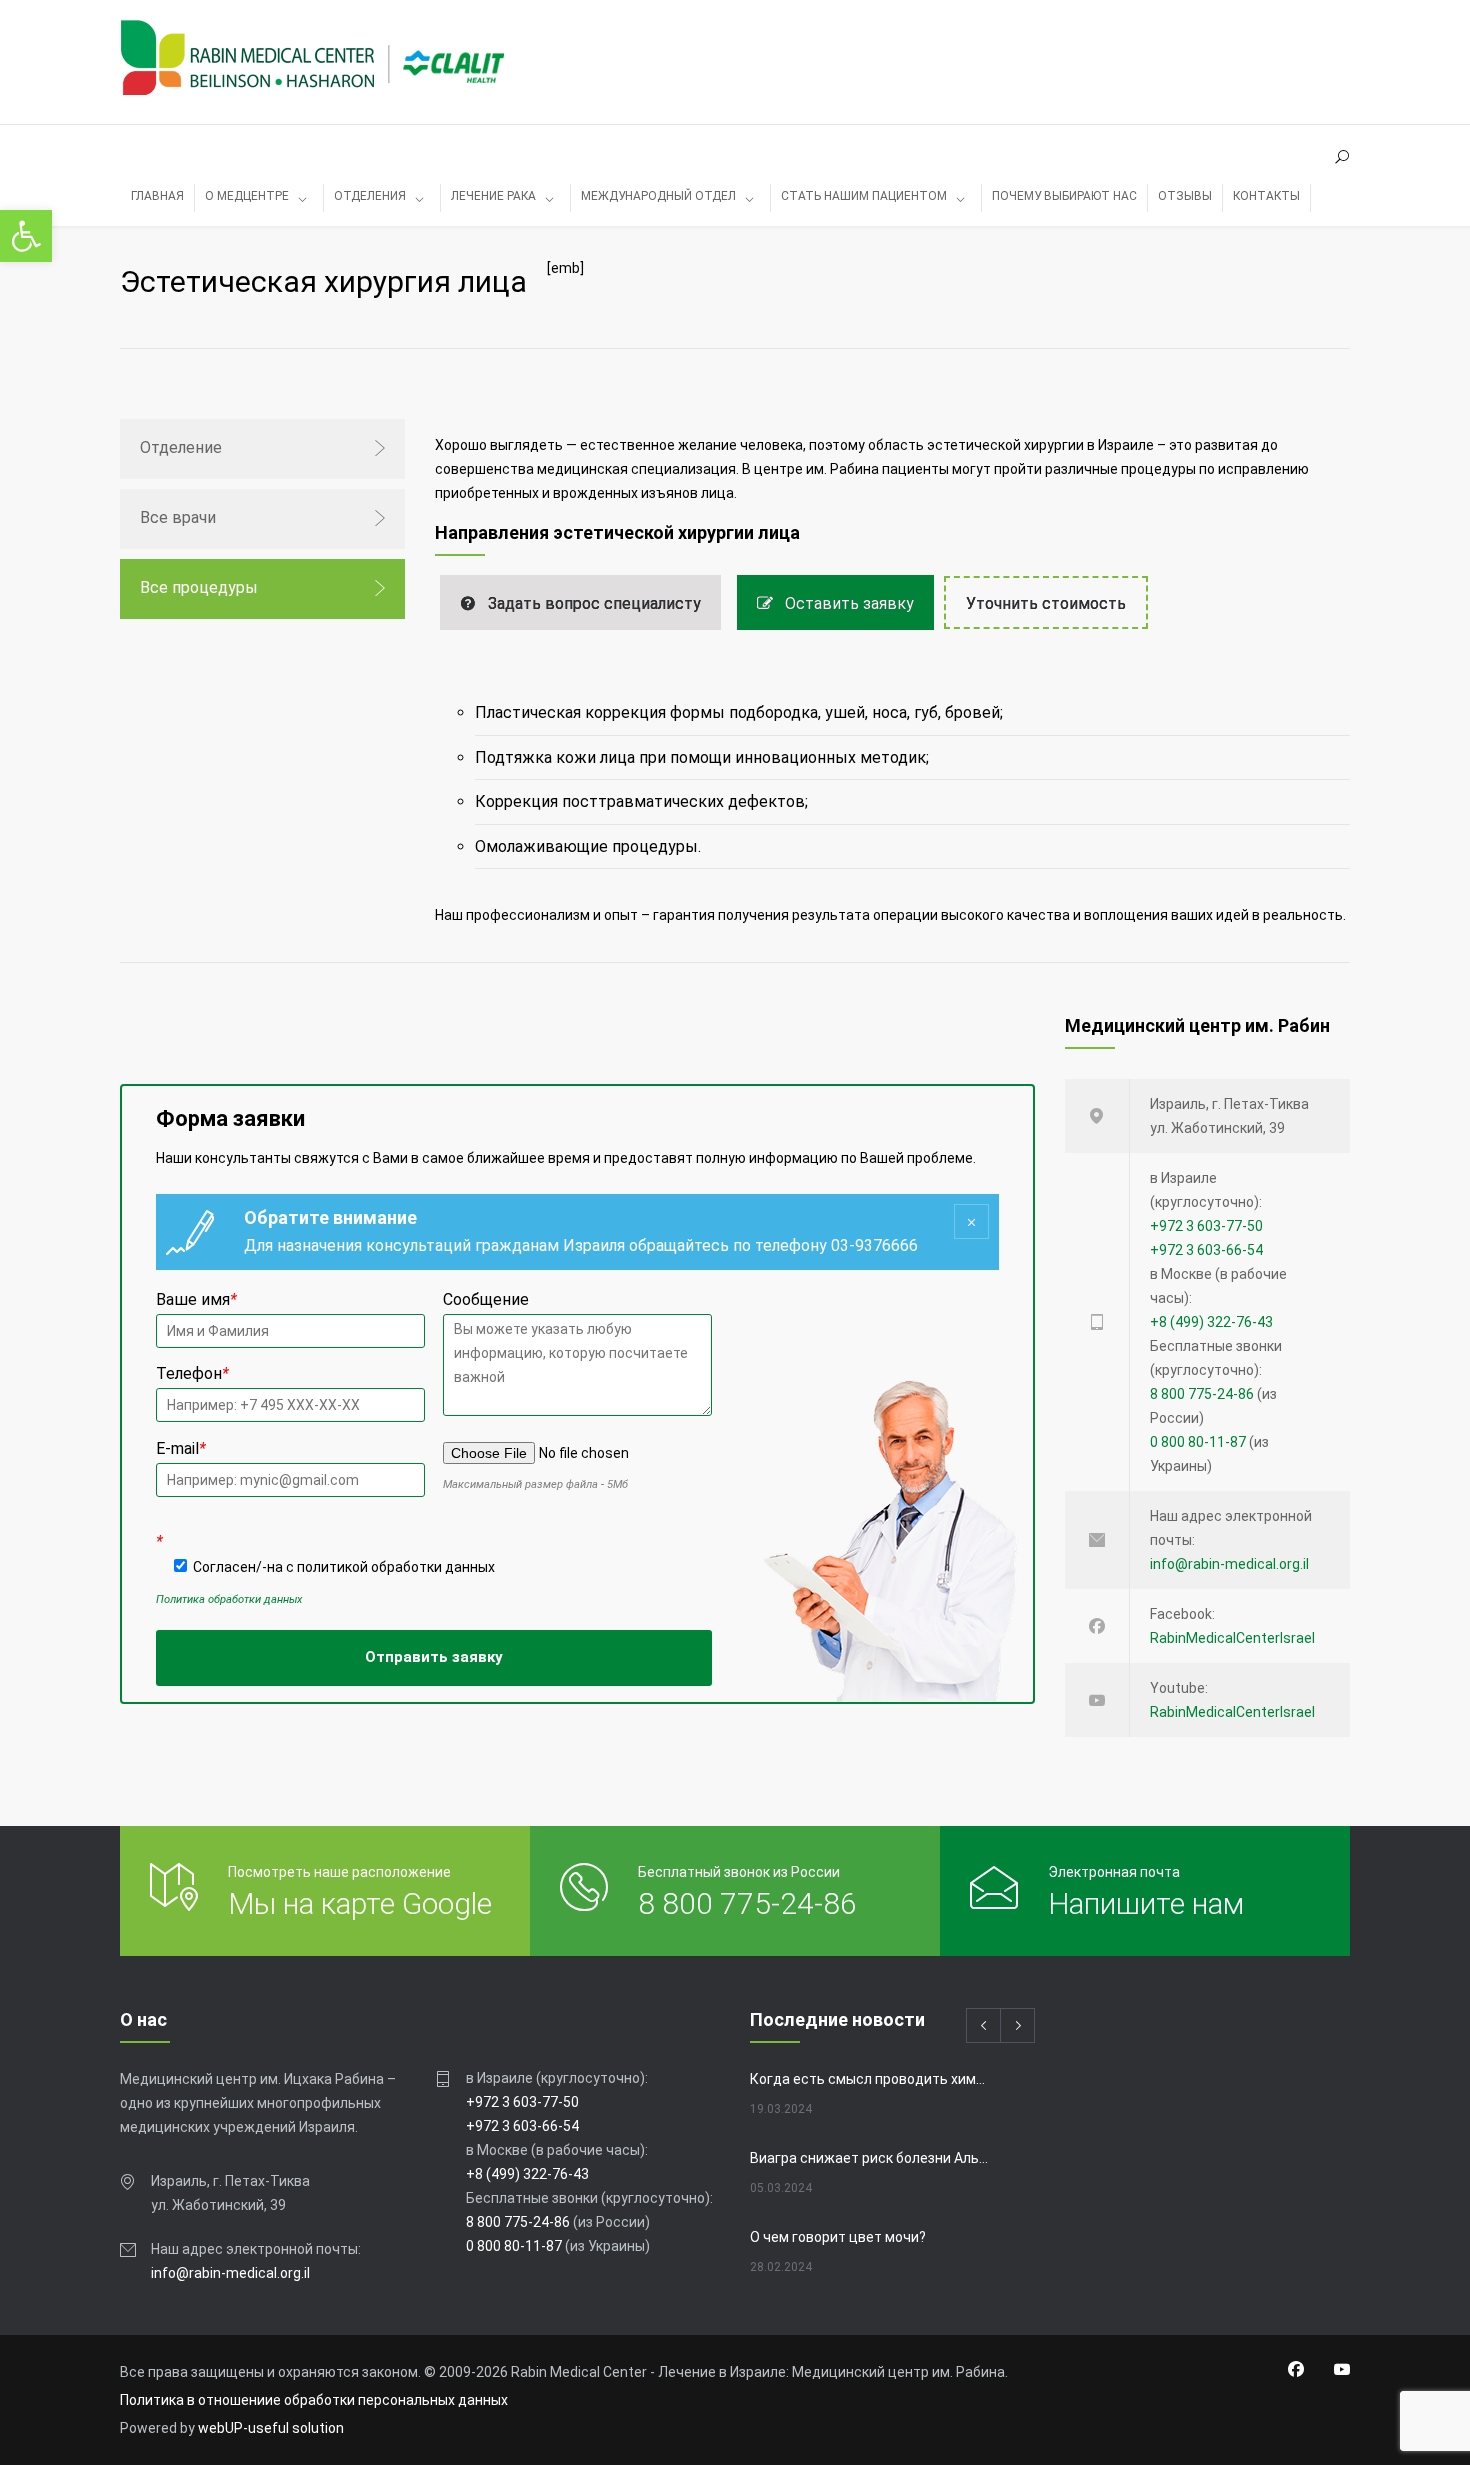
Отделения (370, 196)
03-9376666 (874, 1245)
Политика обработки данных (229, 1599)
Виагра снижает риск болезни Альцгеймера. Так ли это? (871, 2158)
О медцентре (247, 196)
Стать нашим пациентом (864, 196)
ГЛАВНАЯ (157, 196)
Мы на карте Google (360, 1903)
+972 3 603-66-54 (1206, 1250)
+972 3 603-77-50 (1206, 1226)
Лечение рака (493, 196)
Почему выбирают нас (1064, 196)
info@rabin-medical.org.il (1229, 1564)
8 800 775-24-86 (1202, 1394)
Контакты (1266, 196)
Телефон (192, 1373)
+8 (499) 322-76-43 (1211, 1322)
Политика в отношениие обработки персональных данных (314, 2400)
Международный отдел (658, 196)
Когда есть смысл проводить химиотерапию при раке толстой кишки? (871, 2079)
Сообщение (486, 1299)
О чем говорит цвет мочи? (838, 2237)
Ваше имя (196, 1299)
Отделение (181, 447)
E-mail (181, 1448)
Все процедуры (199, 587)
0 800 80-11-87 (1198, 1442)
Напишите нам (1146, 1903)
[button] (26, 236)
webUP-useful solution (271, 2428)
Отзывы (1185, 196)
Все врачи (178, 517)
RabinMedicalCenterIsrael (1232, 1638)
